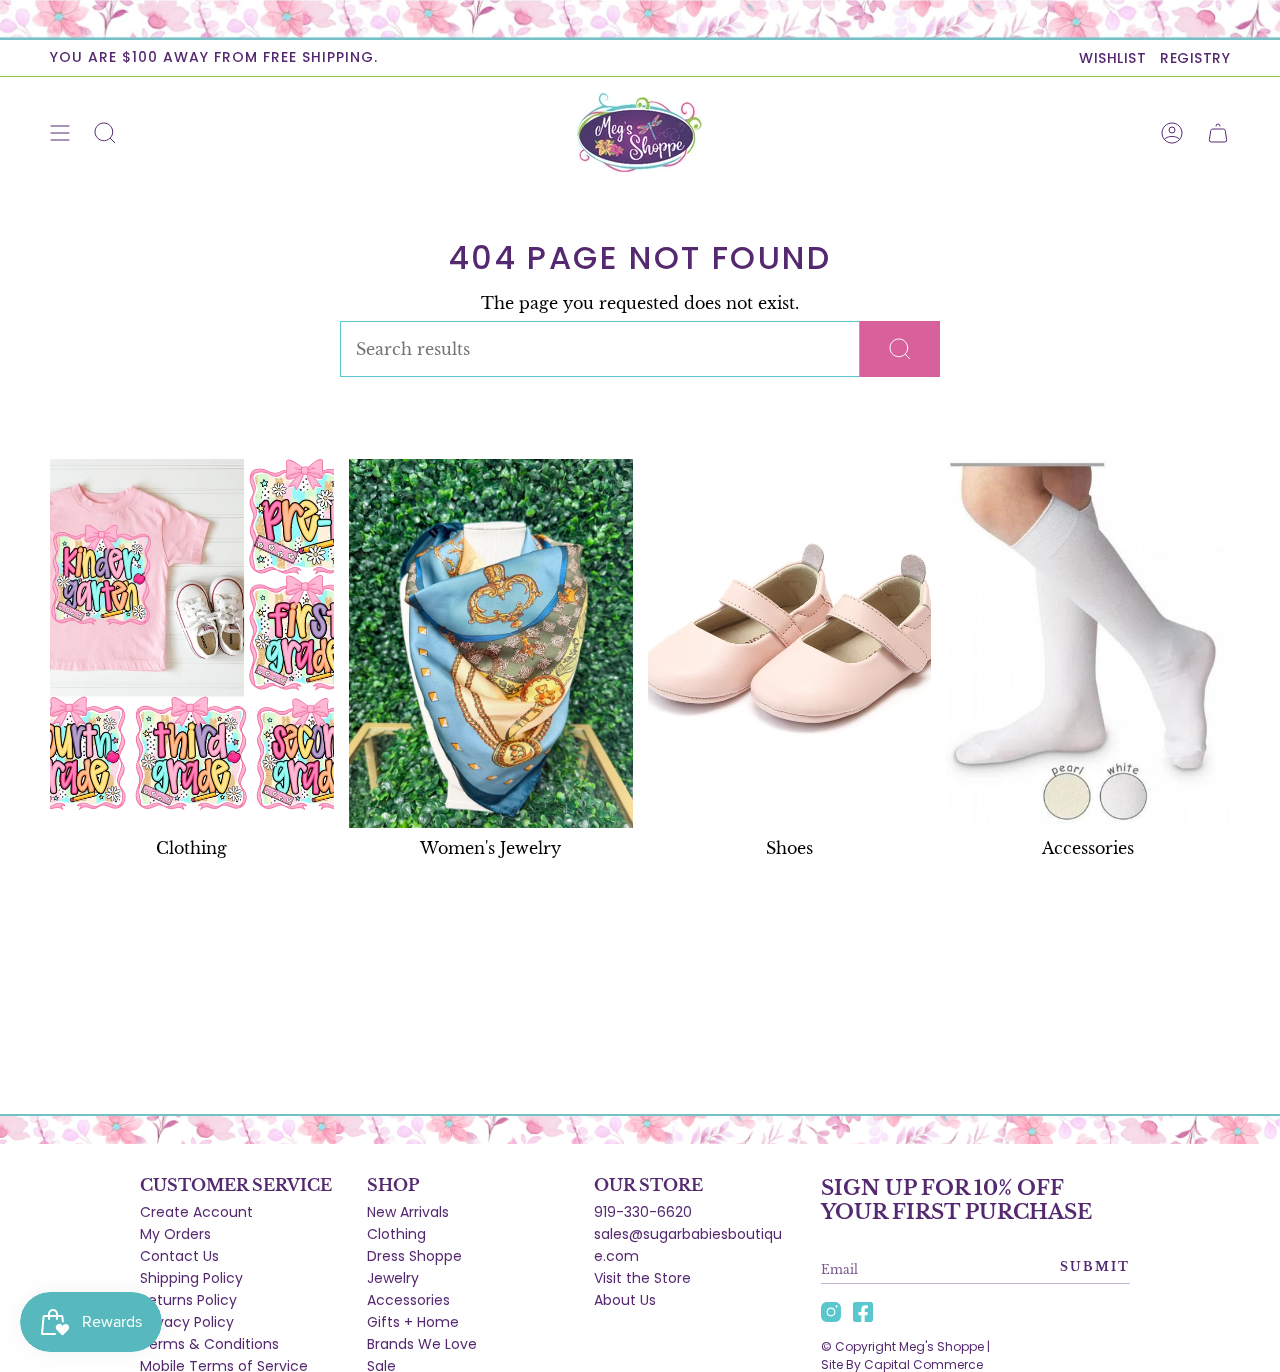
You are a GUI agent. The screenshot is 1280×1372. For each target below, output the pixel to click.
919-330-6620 (643, 1212)
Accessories (408, 1300)
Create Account (196, 1212)
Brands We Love (422, 1344)
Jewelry (393, 1278)
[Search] (900, 349)
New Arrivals (408, 1212)
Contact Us (179, 1256)
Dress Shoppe (414, 1256)
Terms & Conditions (209, 1344)
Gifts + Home (413, 1322)
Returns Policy (188, 1300)
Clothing (396, 1234)
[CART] (1218, 133)
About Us (625, 1300)
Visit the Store (642, 1278)
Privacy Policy (187, 1322)
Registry (1195, 58)
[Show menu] (60, 133)
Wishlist (1112, 58)
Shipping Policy (191, 1278)
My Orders (175, 1234)
